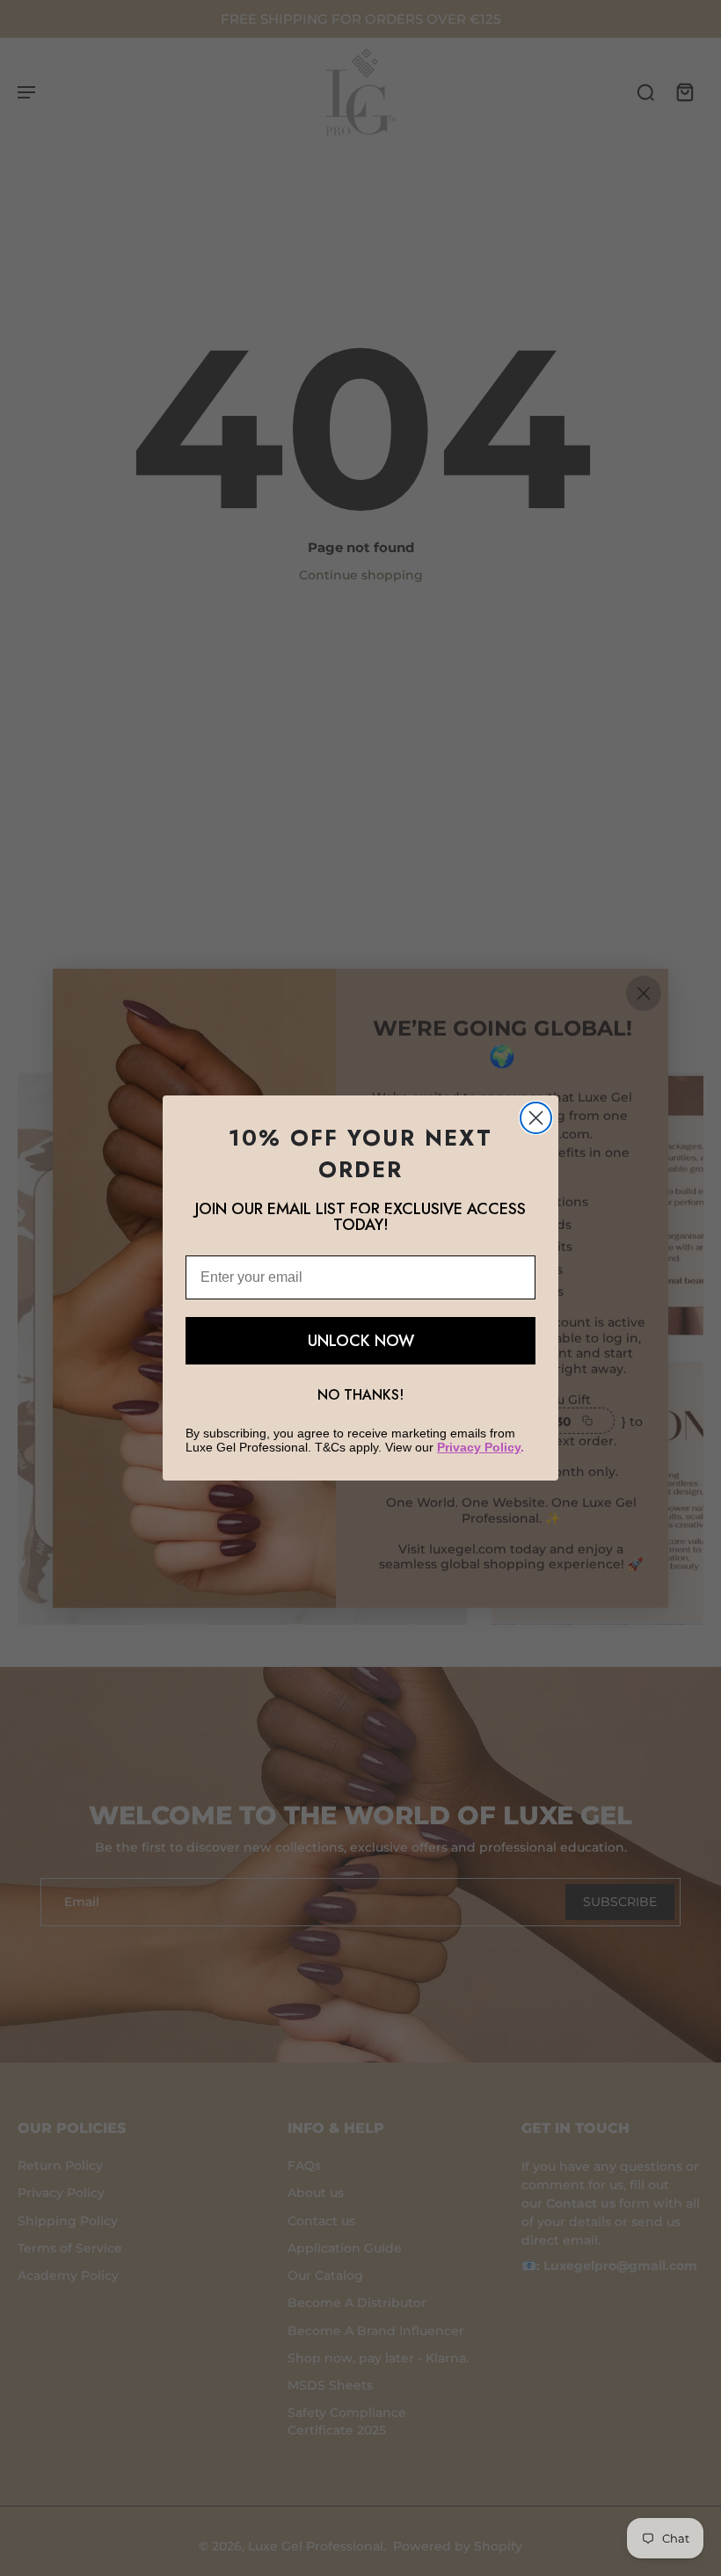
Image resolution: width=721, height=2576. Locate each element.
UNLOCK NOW (361, 1341)
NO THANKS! (360, 1395)
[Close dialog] (536, 1118)
